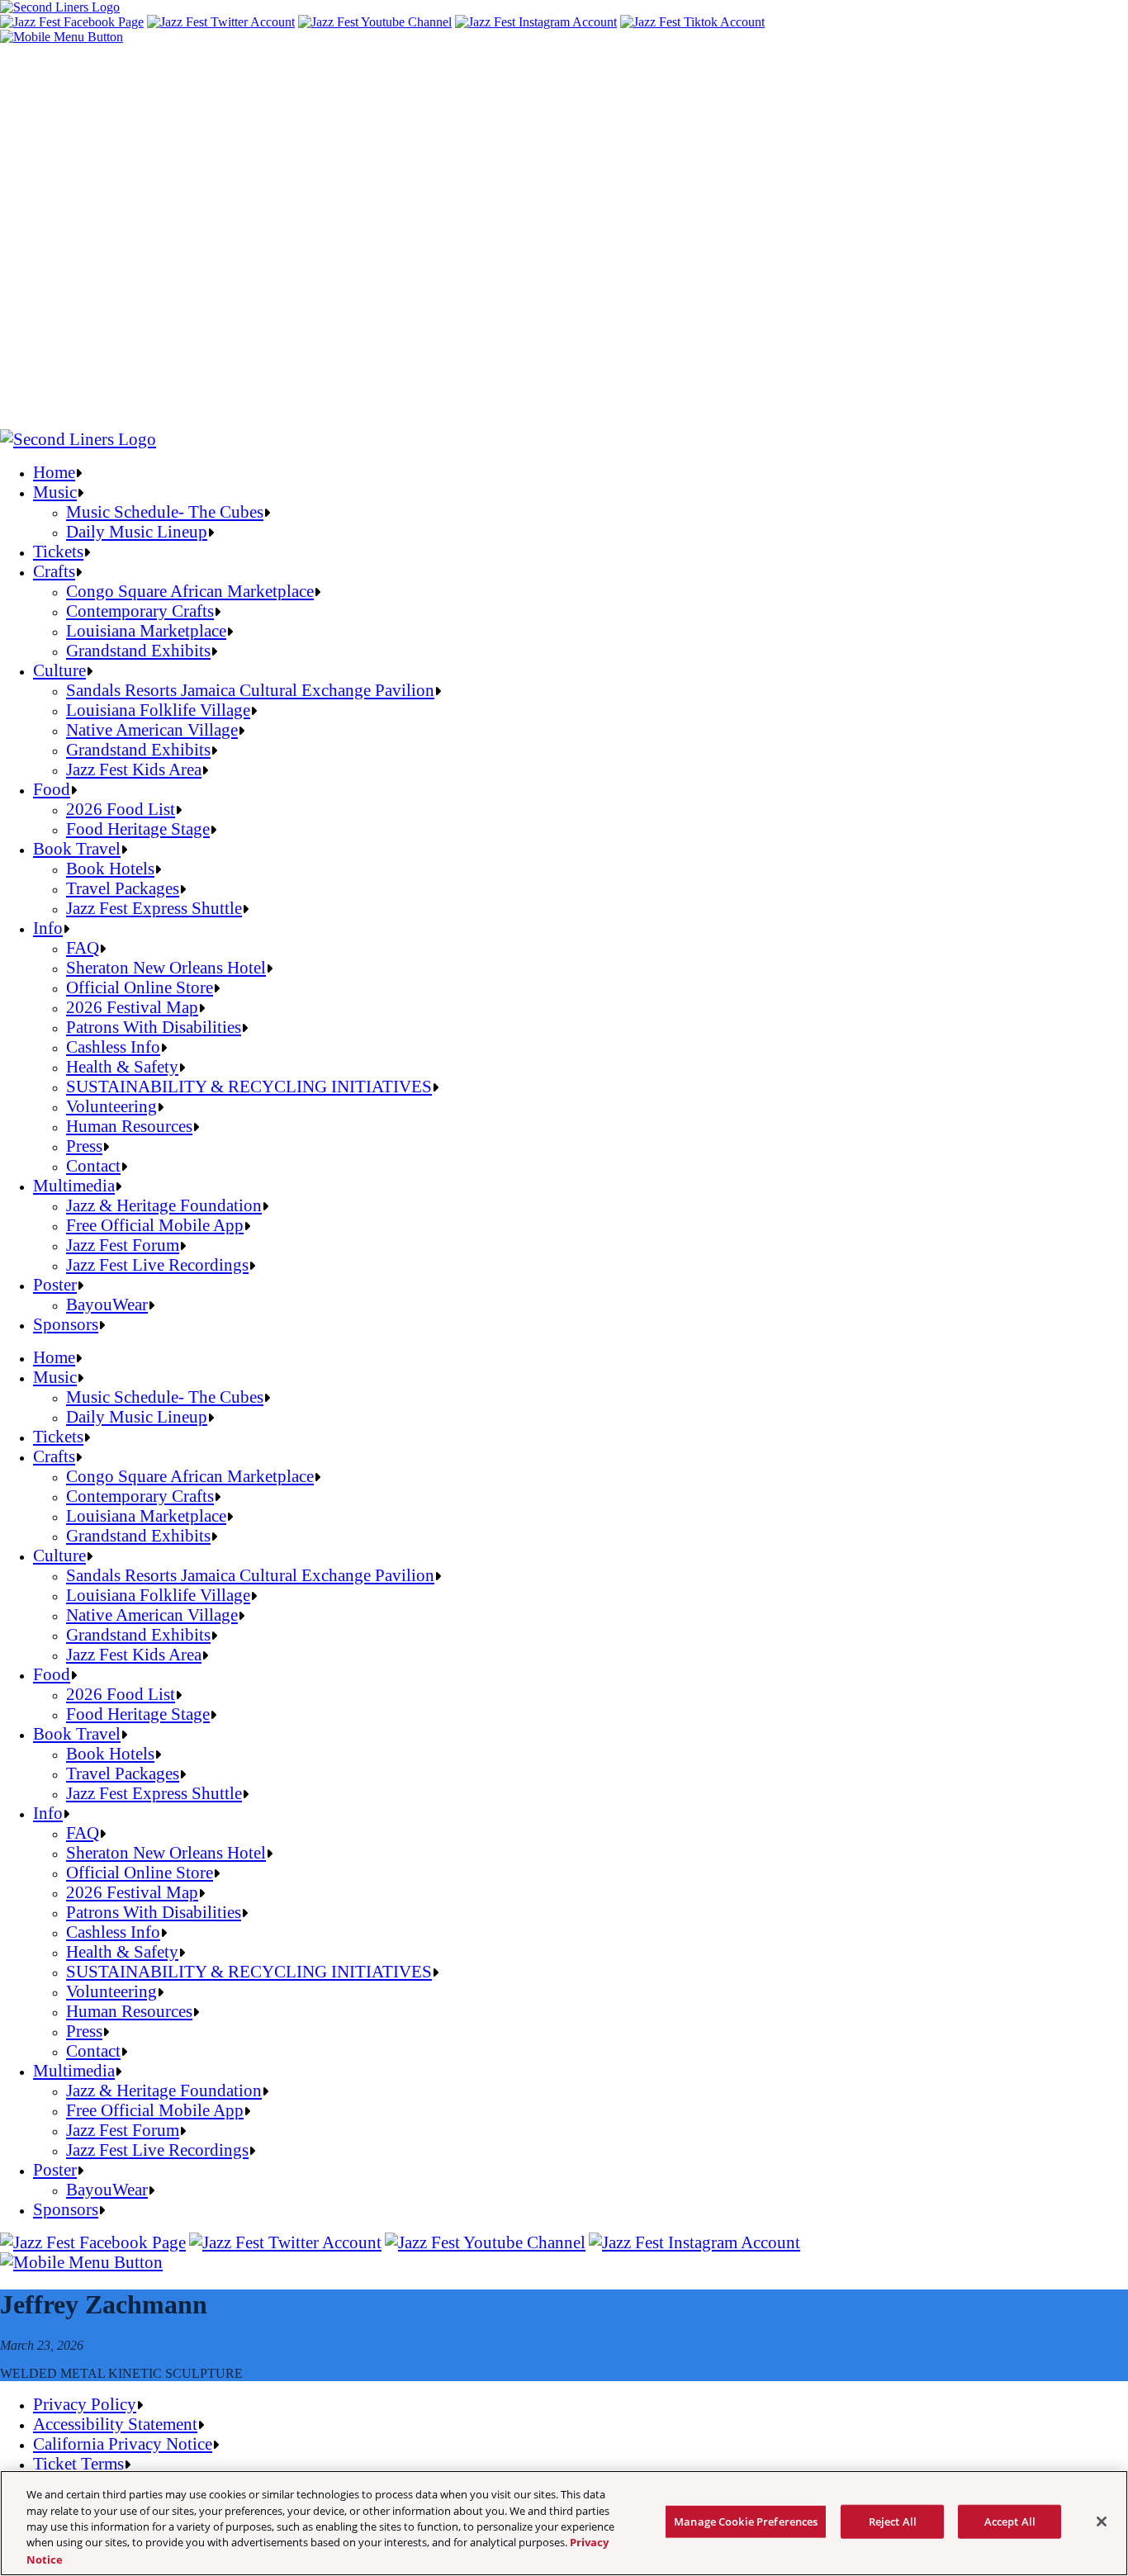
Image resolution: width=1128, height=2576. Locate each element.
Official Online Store (140, 987)
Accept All (1010, 2522)
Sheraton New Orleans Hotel (166, 967)
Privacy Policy (85, 2404)
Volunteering (111, 1106)
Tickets (58, 551)
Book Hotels (110, 868)
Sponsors (66, 1324)
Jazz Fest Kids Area (134, 769)
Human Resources (129, 1126)
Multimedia (74, 1185)
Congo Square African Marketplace (190, 591)
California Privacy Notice (123, 2443)
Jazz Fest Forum (123, 1245)
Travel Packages (123, 888)
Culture (59, 670)
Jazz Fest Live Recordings (157, 1264)
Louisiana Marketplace (146, 630)
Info (48, 928)
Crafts (54, 571)
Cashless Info (113, 1046)
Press (84, 1146)
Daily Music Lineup (137, 531)
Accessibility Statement (115, 2424)
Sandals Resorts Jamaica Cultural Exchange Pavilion (250, 690)
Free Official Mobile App (155, 1225)
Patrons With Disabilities (154, 1027)
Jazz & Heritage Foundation (164, 1205)
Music (55, 492)
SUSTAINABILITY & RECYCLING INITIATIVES (249, 1086)
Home (54, 472)
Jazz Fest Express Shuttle (154, 908)
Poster (55, 1284)
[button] (62, 37)
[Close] (1102, 2522)
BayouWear (107, 1304)
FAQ (83, 947)
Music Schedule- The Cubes (165, 511)
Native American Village (152, 729)
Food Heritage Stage (138, 829)
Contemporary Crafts (140, 611)
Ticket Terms (78, 2463)
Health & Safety (122, 1066)
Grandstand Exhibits (138, 650)
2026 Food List (121, 809)
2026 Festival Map (132, 1007)
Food (52, 789)
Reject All (893, 2522)
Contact (93, 1165)
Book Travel (77, 848)
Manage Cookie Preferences (746, 2522)
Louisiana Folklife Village (158, 710)
